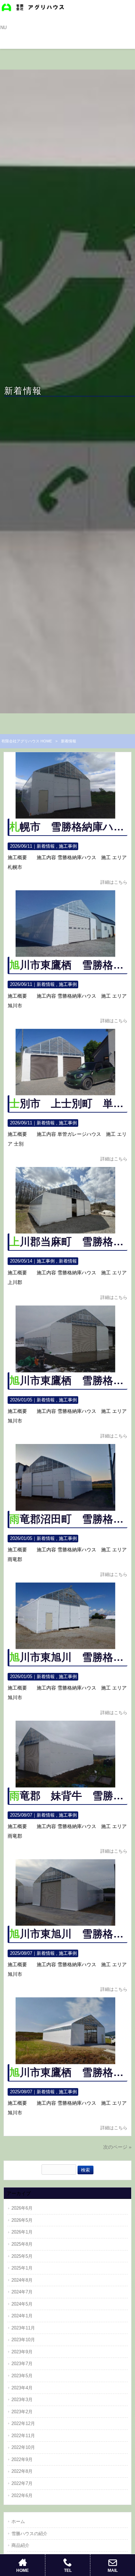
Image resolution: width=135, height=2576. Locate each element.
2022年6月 (22, 2495)
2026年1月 (22, 2232)
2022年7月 (22, 2483)
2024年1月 (22, 2316)
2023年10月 (23, 2340)
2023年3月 (22, 2400)
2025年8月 (22, 2244)
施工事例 (68, 846)
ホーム (18, 2521)
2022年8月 (22, 2471)
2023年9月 (22, 2352)
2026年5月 (22, 2220)
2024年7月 (22, 2292)
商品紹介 (20, 2545)
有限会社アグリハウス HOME (27, 741)
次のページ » (117, 2147)
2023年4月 (22, 2388)
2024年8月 (22, 2280)
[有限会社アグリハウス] (33, 7)
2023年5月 (22, 2376)
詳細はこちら (114, 882)
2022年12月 (23, 2423)
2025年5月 (22, 2256)
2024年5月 (22, 2304)
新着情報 (46, 846)
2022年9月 (22, 2459)
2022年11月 (23, 2436)
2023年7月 (22, 2364)
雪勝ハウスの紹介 (29, 2534)
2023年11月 (23, 2328)
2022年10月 (23, 2447)
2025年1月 (22, 2268)
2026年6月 (22, 2208)
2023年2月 (22, 2412)
